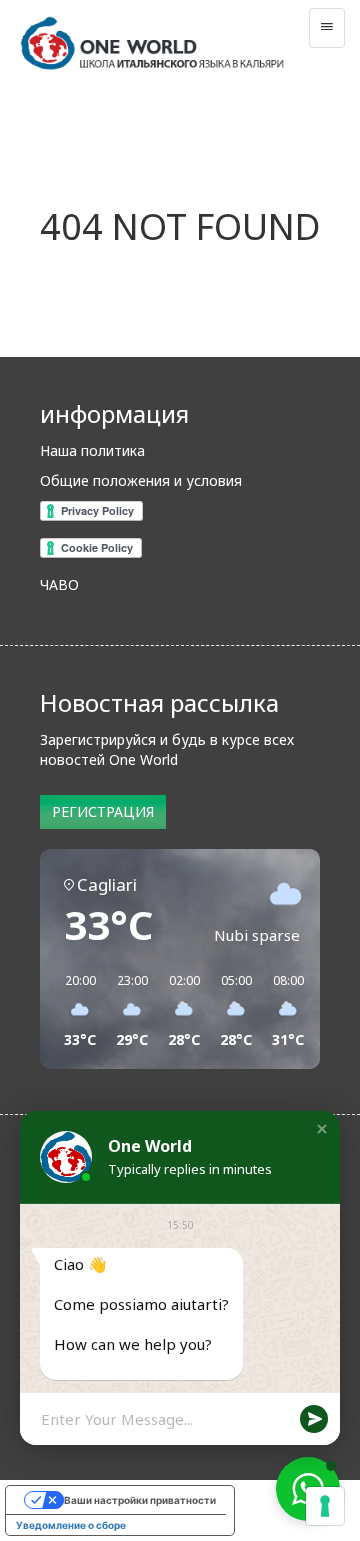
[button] (322, 1129)
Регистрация (103, 811)
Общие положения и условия (141, 480)
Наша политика (92, 450)
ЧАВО (59, 584)
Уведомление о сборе (71, 1525)
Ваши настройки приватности (140, 1500)
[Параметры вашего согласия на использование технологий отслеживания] (325, 1506)
